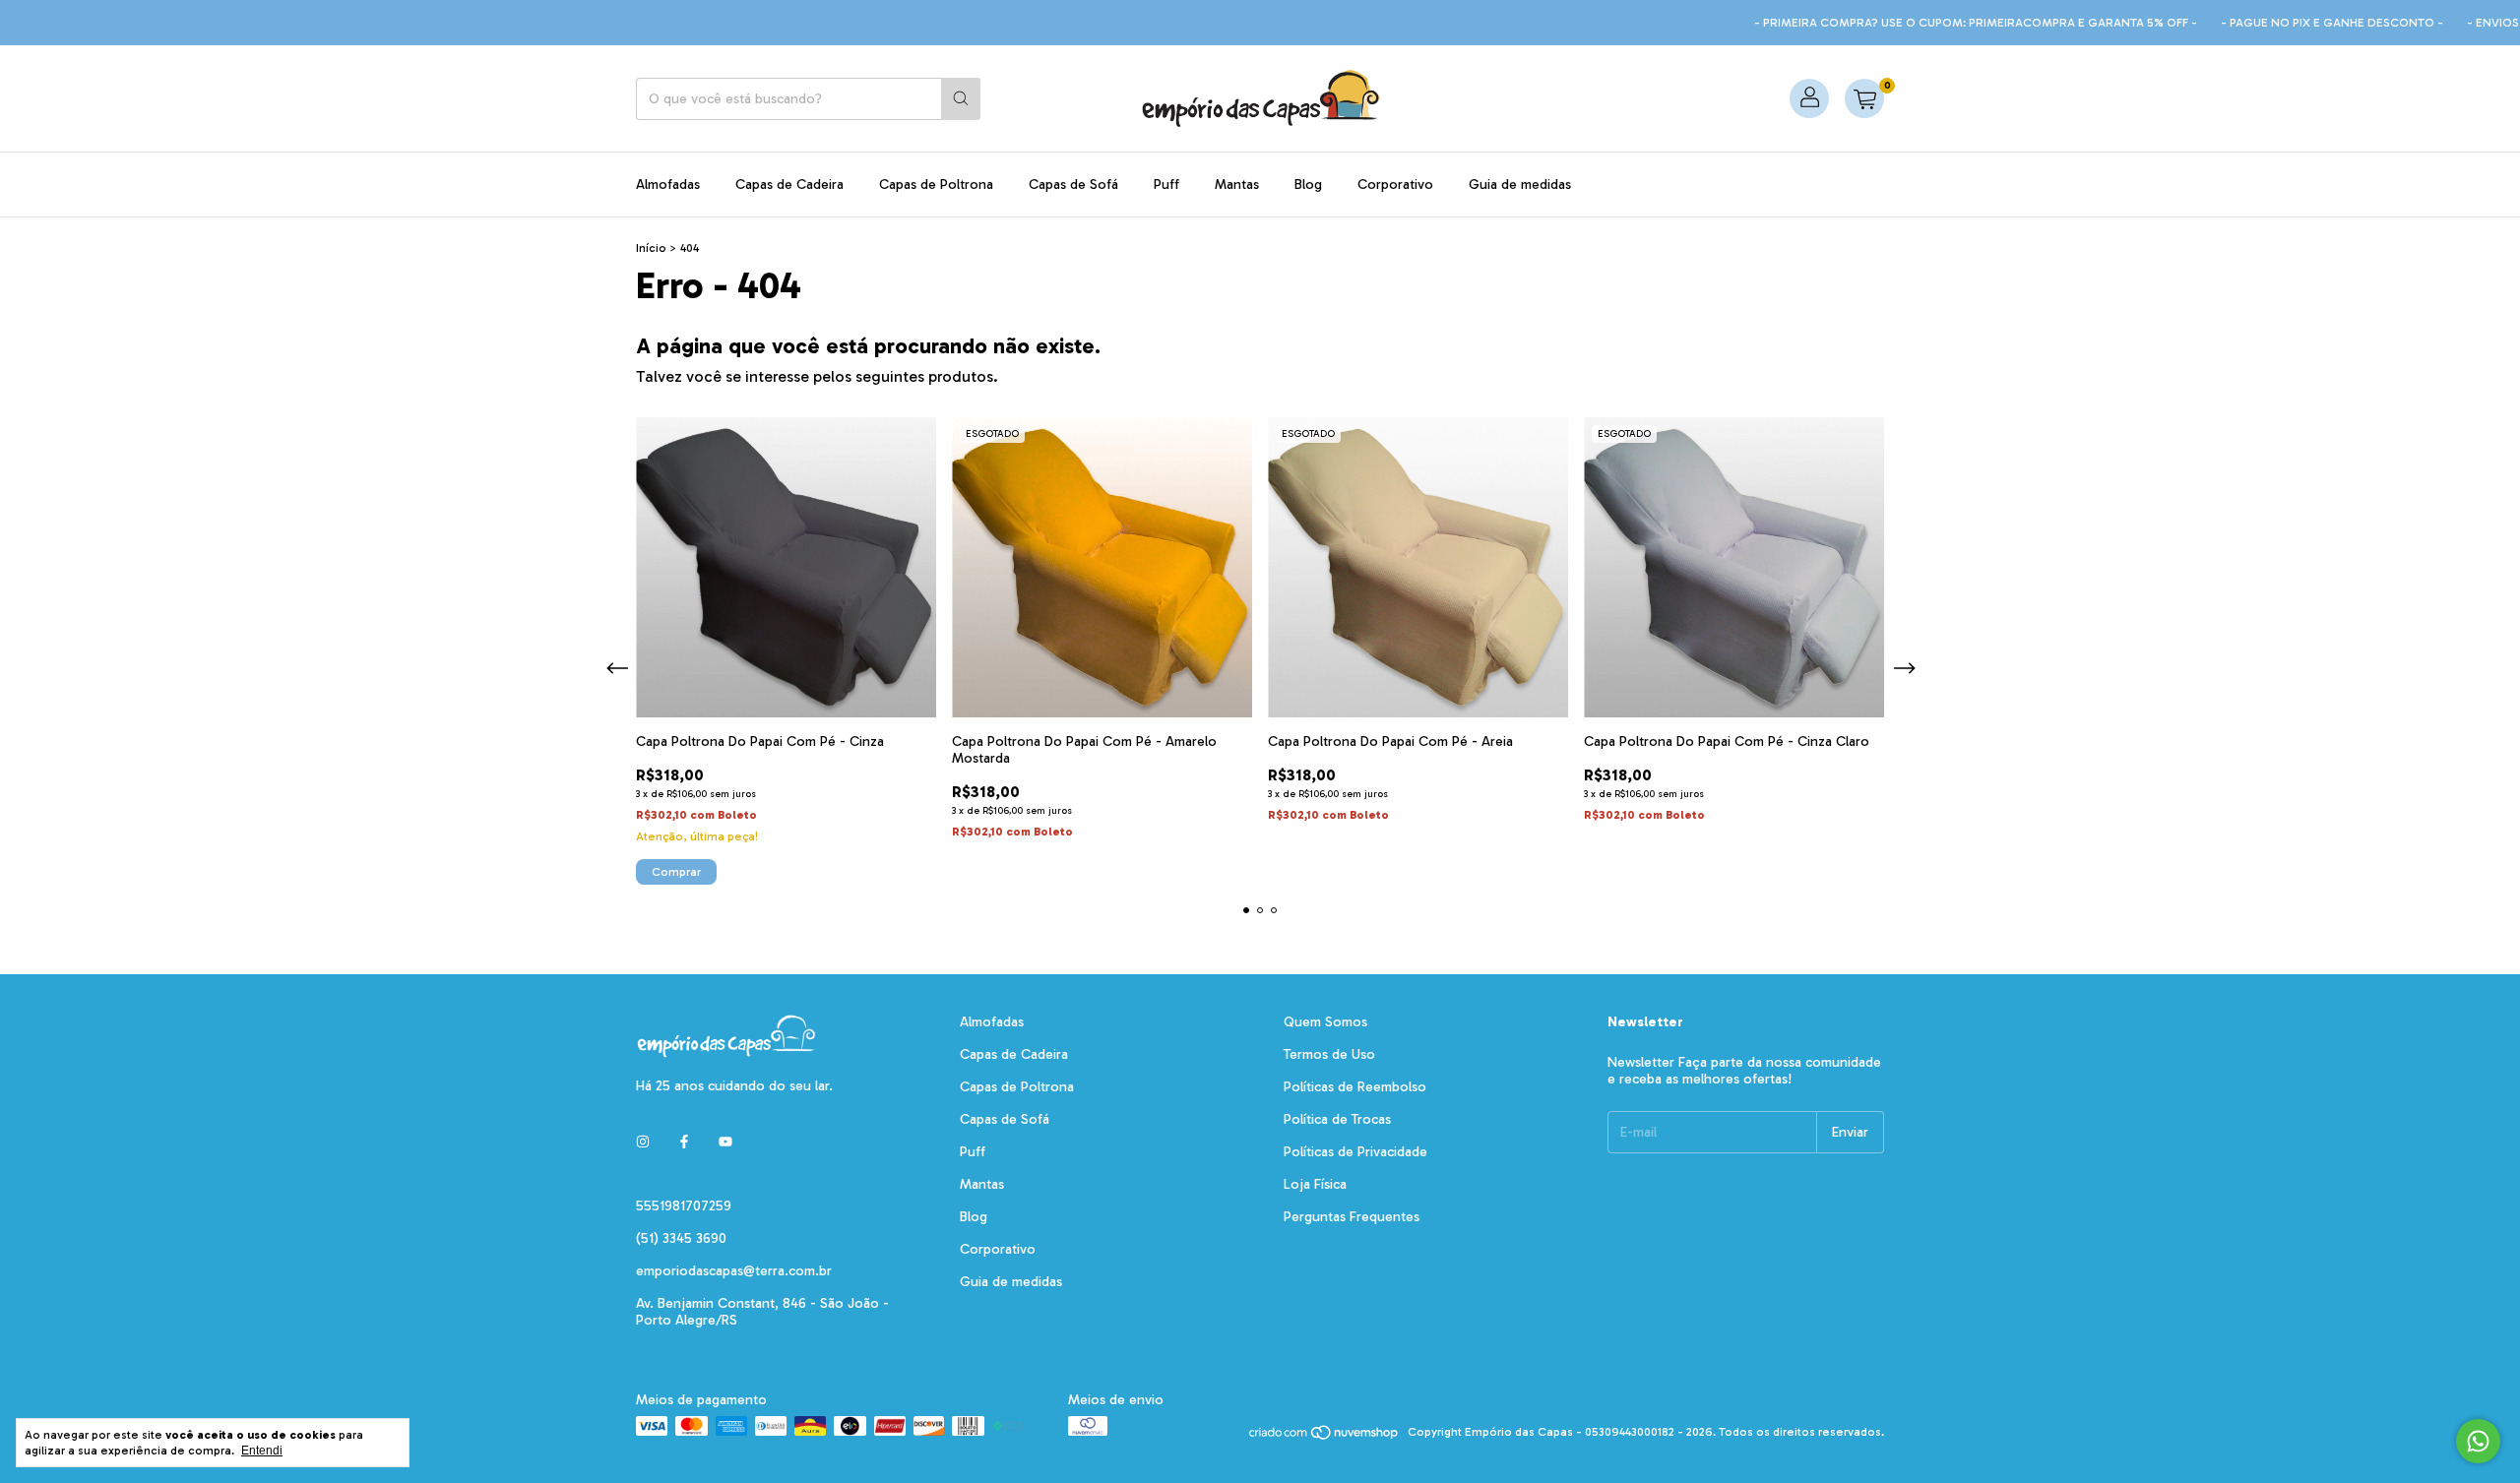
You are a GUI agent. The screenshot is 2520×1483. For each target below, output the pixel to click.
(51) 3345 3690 (681, 1238)
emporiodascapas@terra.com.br (734, 1271)
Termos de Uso (1329, 1054)
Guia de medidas (1520, 185)
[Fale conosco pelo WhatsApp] (2478, 1441)
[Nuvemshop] (1324, 1437)
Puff (1166, 185)
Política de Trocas (1337, 1119)
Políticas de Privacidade (1355, 1152)
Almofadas (668, 185)
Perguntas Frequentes (1352, 1217)
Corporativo (1395, 185)
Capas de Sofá (1073, 185)
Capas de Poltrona (936, 185)
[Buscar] (961, 99)
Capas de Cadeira (789, 185)
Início (651, 248)
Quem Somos (1325, 1022)
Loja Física (1315, 1184)
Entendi (262, 1451)
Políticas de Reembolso (1355, 1087)
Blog (1308, 185)
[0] (1864, 98)
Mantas (1237, 185)
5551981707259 (684, 1206)
